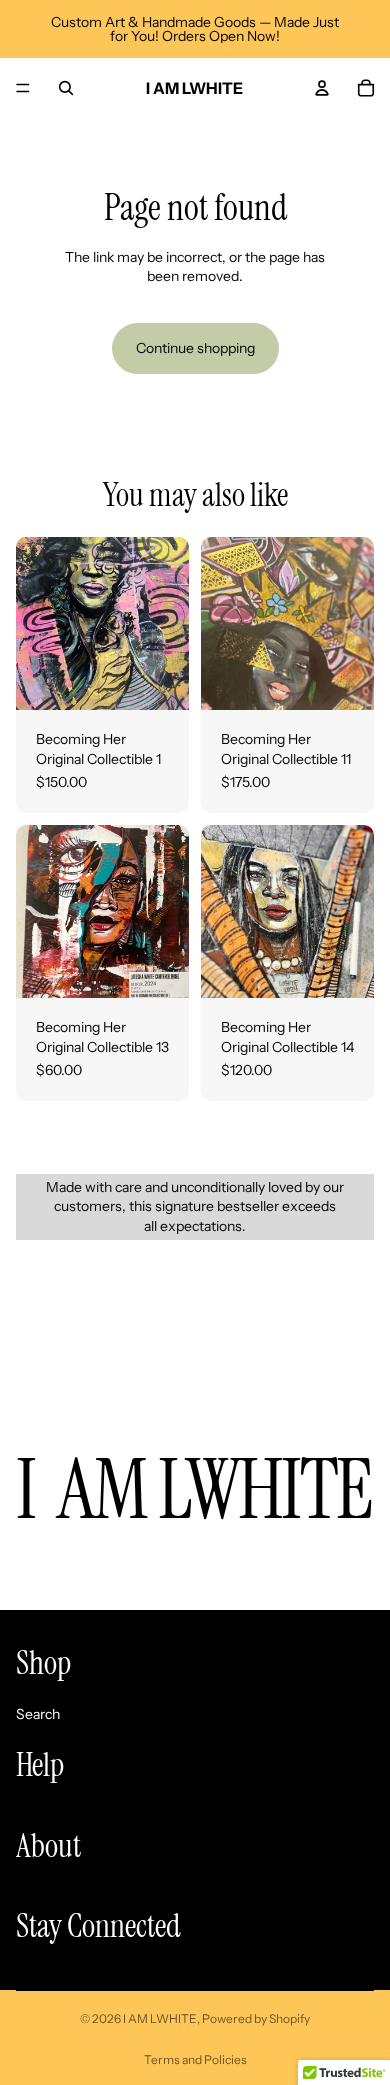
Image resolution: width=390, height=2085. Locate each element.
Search (38, 1713)
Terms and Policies (195, 2059)
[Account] (322, 88)
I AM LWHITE (160, 2018)
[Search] (66, 88)
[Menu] (23, 88)
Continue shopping (195, 348)
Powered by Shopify (256, 2018)
